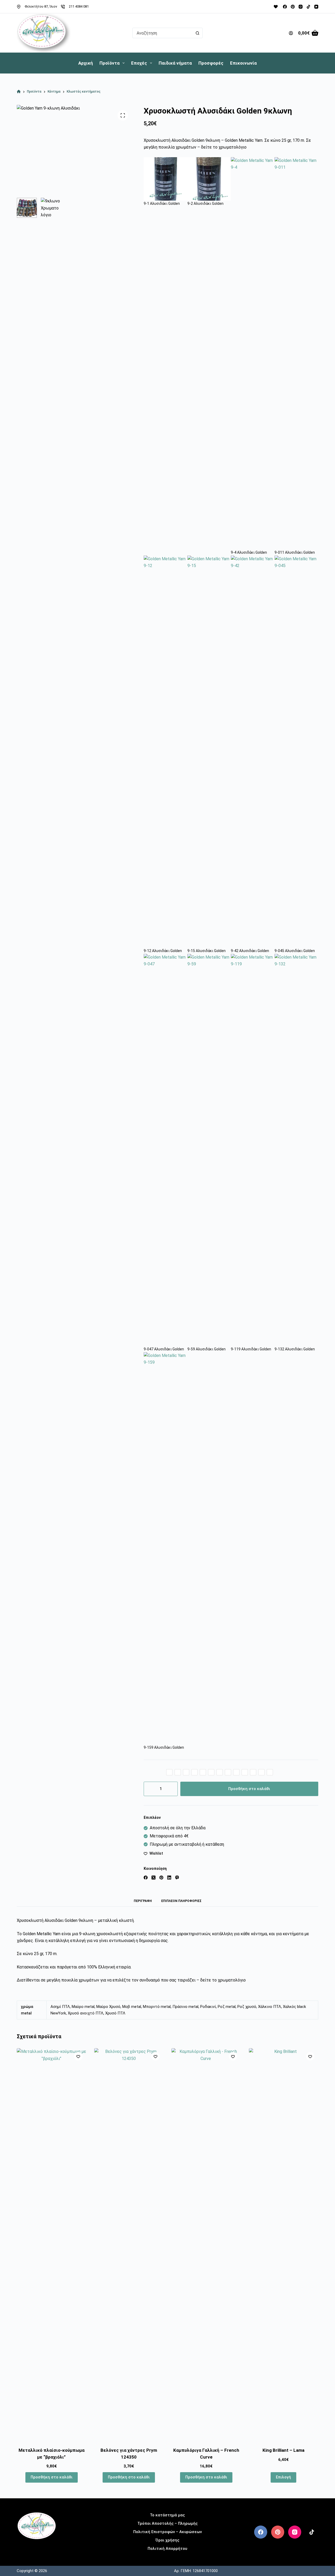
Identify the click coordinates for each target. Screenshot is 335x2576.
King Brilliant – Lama (283, 2450)
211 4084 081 (79, 6)
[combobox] (163, 33)
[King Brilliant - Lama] (284, 2244)
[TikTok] (308, 7)
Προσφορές (211, 63)
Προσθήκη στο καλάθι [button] (52, 2477)
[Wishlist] (276, 7)
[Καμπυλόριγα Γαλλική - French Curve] (206, 2244)
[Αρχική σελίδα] (19, 92)
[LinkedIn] (169, 1878)
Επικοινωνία (243, 63)
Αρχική (86, 63)
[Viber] (177, 1878)
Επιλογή (283, 2477)
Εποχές (139, 63)
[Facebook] (285, 7)
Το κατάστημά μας (167, 2515)
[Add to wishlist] (78, 2056)
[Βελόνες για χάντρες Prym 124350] (129, 2244)
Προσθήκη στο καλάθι (249, 1789)
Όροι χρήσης (167, 2540)
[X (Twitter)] (153, 1878)
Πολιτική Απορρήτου (167, 2549)
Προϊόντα (110, 63)
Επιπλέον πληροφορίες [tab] (181, 1901)
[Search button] (197, 33)
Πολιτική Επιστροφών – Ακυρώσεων (167, 2532)
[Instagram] (301, 7)
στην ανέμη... (37, 2548)
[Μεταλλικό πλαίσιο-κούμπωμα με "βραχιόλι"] (52, 2244)
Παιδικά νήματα (175, 63)
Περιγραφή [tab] (143, 1901)
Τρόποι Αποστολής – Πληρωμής (167, 2523)
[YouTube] (316, 7)
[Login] (291, 33)
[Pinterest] (293, 7)
